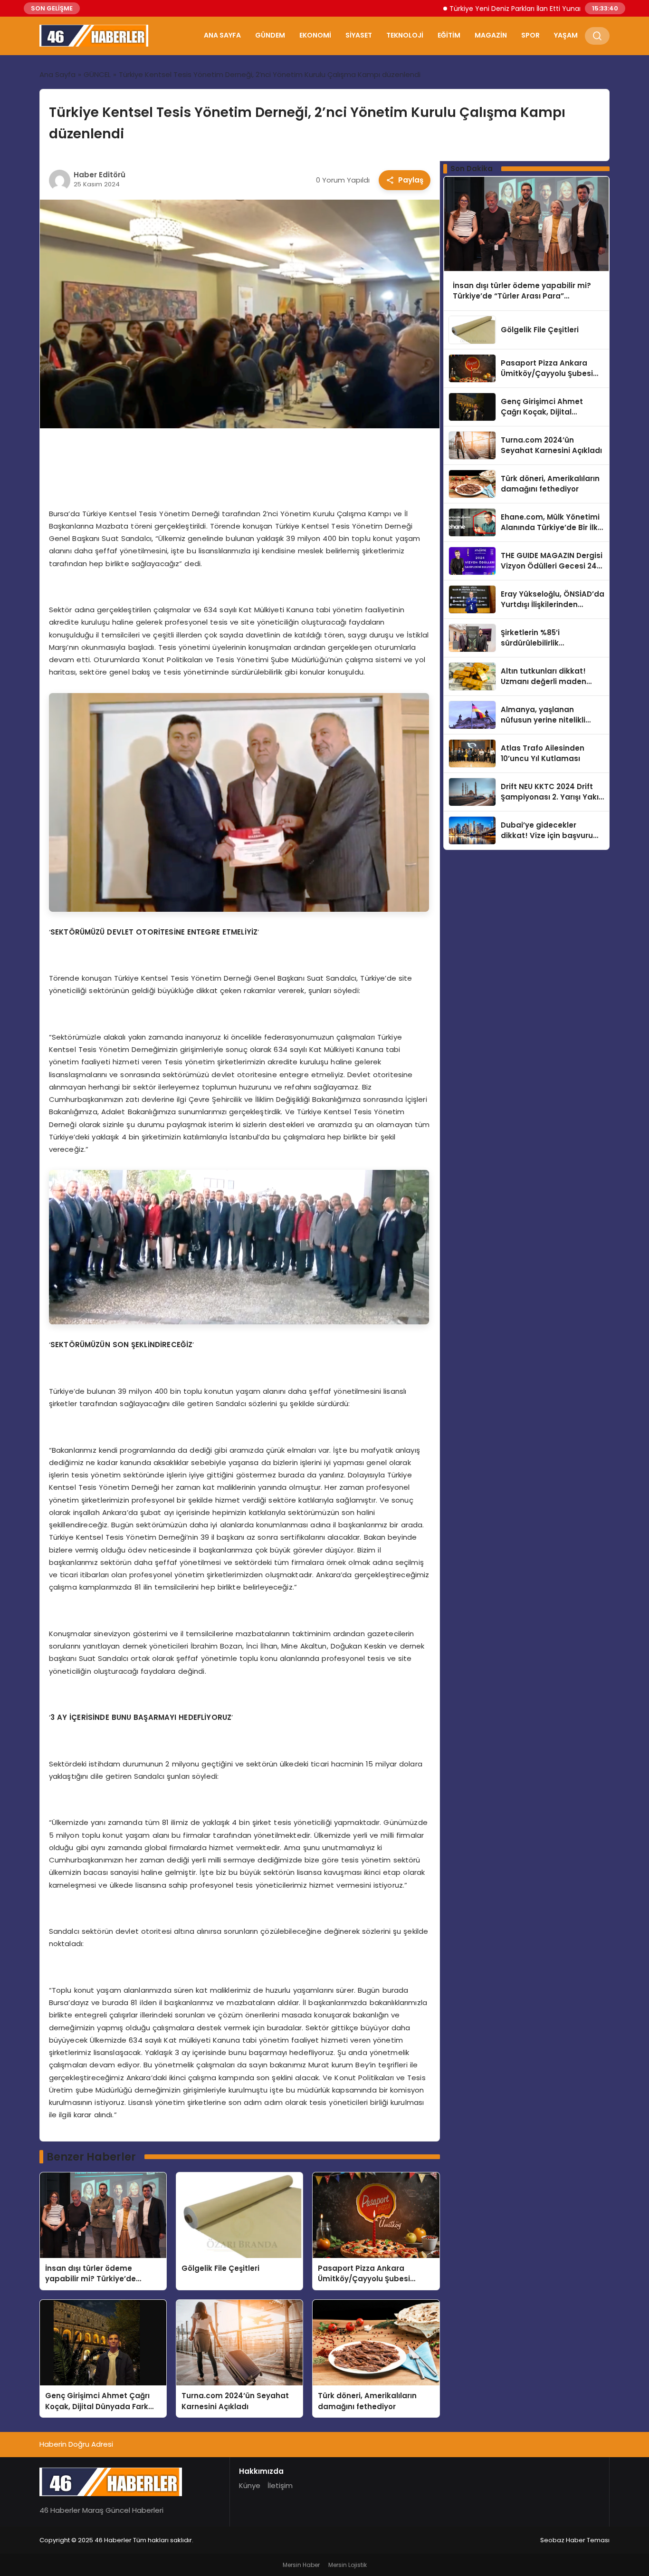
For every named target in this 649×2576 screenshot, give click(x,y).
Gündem (270, 35)
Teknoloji (405, 35)
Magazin (491, 35)
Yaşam (566, 35)
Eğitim (449, 35)
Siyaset (359, 35)
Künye (250, 2485)
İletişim (280, 2485)
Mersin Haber (301, 2565)
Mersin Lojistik (348, 2565)
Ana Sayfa (222, 35)
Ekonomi (315, 35)
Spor (530, 35)
